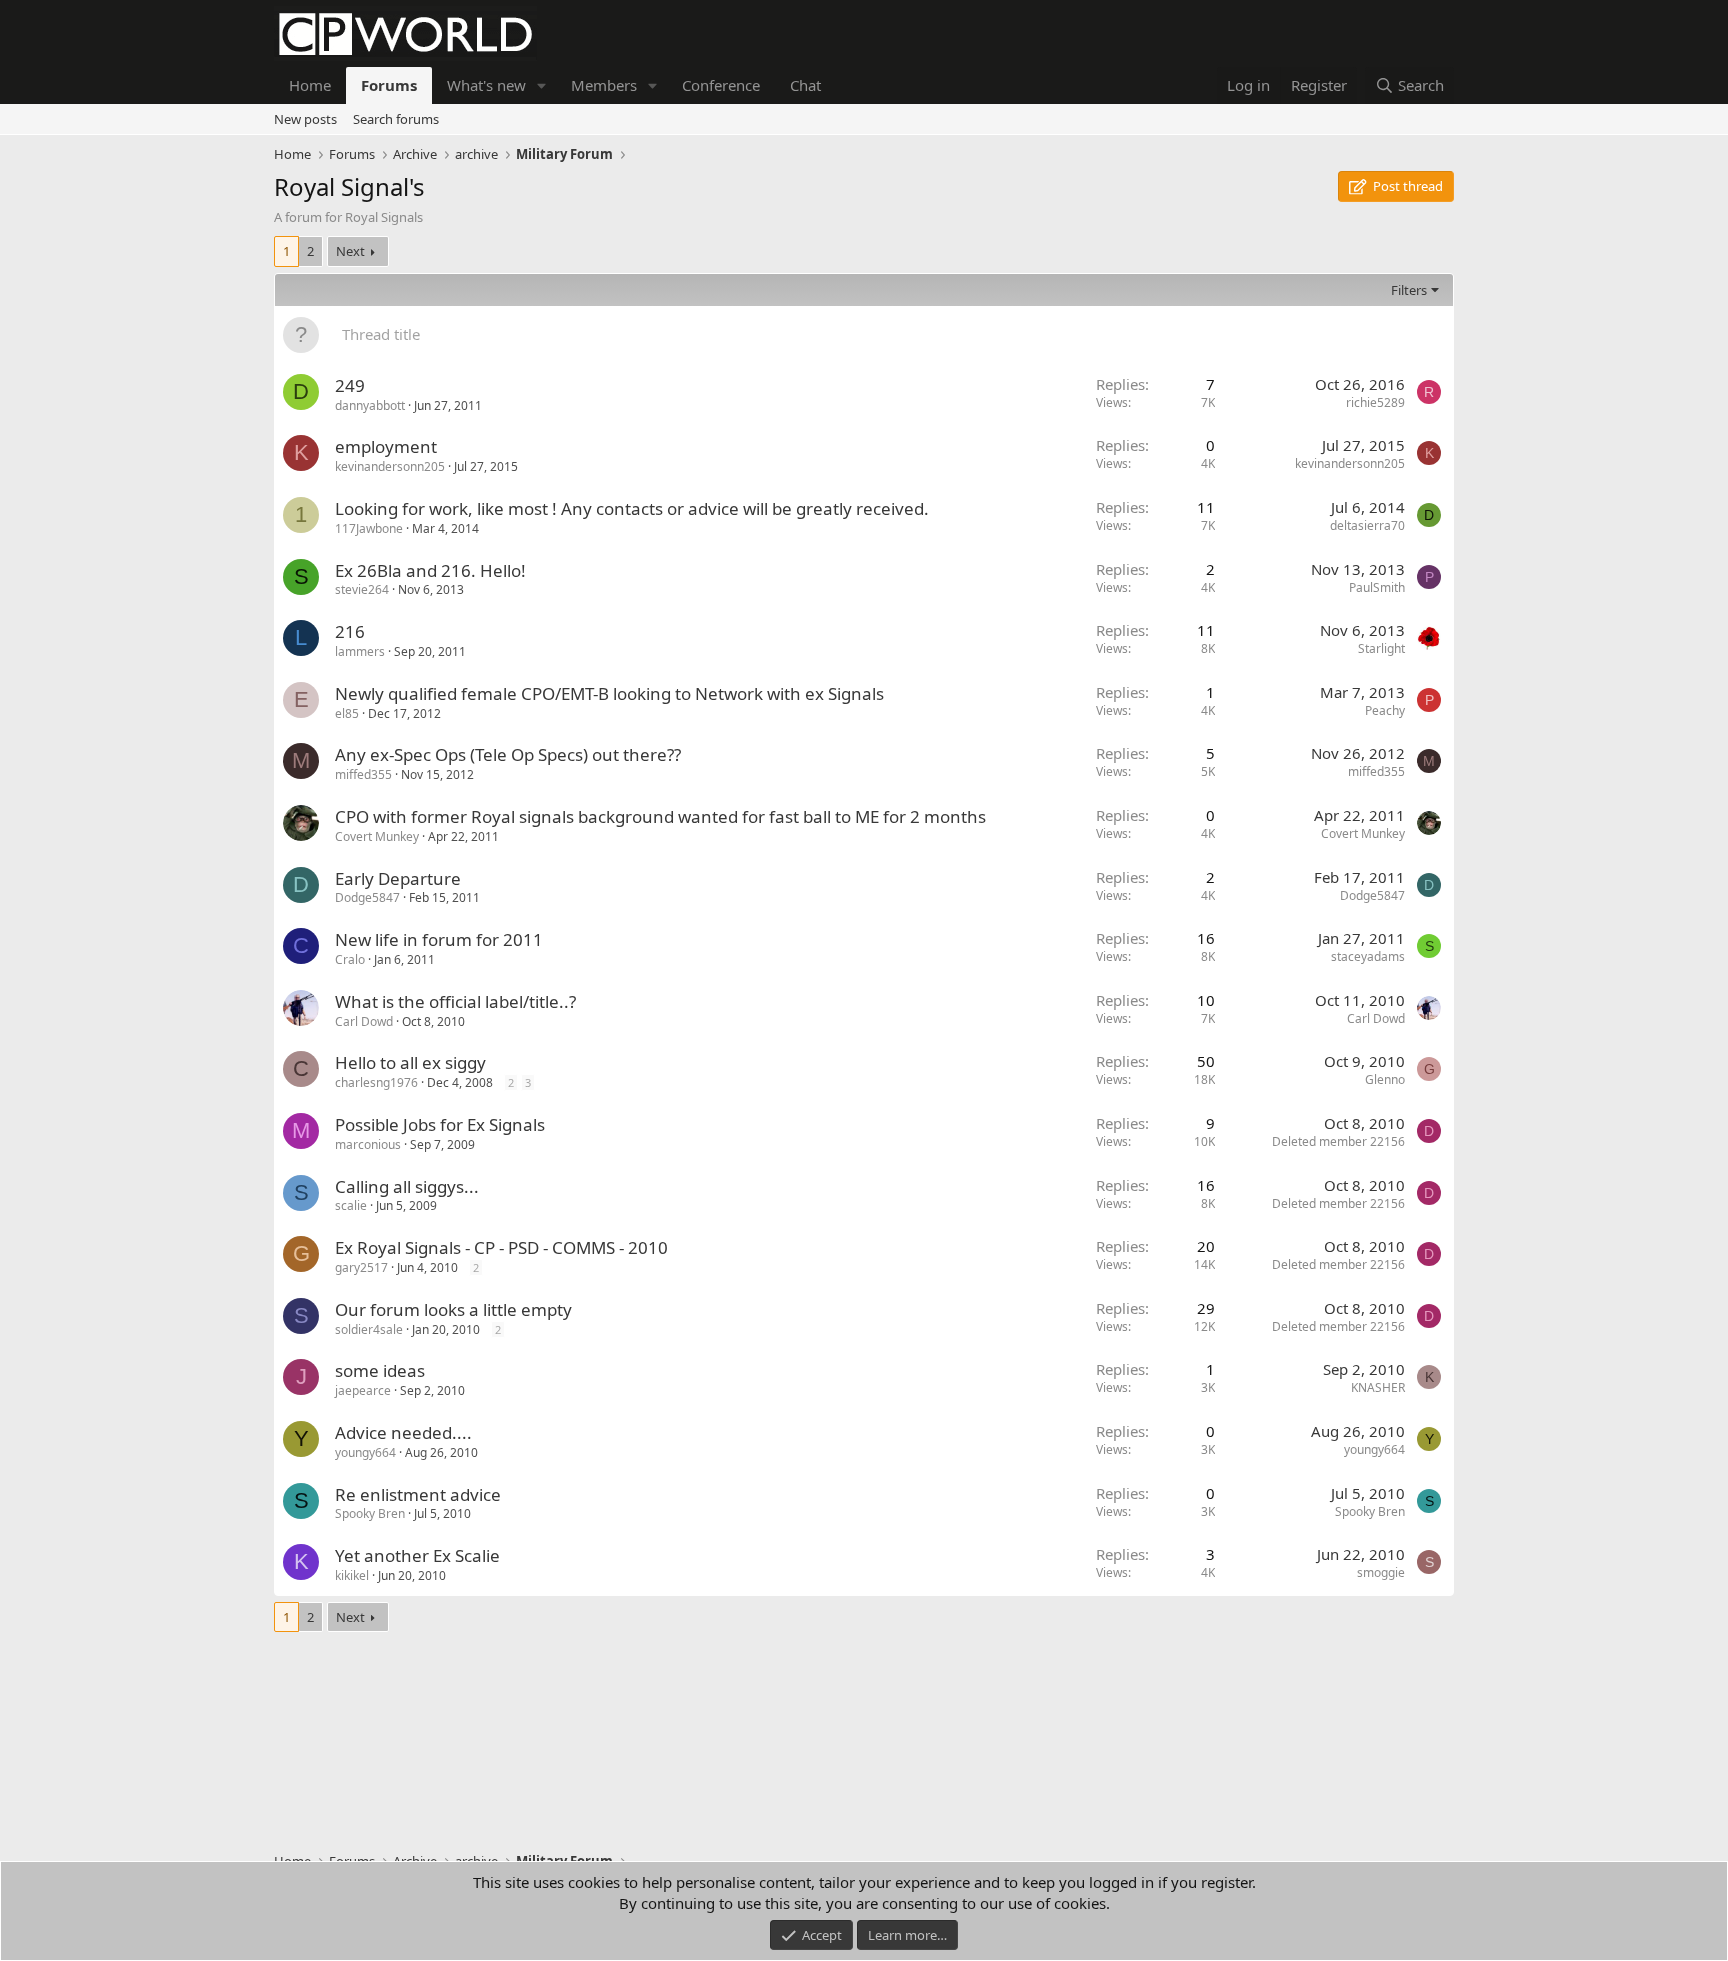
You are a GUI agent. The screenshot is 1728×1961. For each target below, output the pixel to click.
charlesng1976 (376, 1082)
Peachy (1385, 710)
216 (350, 631)
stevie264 (362, 589)
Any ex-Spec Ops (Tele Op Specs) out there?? (508, 754)
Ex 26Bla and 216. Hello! (430, 570)
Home (310, 85)
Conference (721, 85)
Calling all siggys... (407, 1186)
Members (604, 85)
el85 (347, 713)
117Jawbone (369, 528)
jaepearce (363, 1390)
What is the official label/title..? (455, 1001)
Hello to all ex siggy (410, 1062)
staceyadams (1368, 956)
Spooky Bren (370, 1513)
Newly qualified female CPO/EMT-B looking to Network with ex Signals (609, 693)
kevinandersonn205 (390, 466)
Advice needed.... (403, 1432)
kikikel (352, 1575)
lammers (360, 651)
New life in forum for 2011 (439, 939)
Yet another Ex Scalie (417, 1555)
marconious (368, 1144)
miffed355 (363, 774)
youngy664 (365, 1452)
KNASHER (1378, 1387)
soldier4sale (369, 1329)
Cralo (350, 959)
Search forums (396, 119)
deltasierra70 (1367, 525)
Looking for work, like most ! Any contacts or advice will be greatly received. (632, 508)
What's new (486, 85)
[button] (542, 85)
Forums (389, 85)
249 (350, 385)
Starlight (1381, 648)
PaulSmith (1377, 587)
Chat (805, 85)
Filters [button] (1409, 290)
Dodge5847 (367, 897)
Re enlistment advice (418, 1494)
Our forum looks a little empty (453, 1309)
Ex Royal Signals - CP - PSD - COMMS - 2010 (501, 1247)
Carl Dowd (364, 1021)
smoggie (1381, 1572)
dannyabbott (370, 405)
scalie (351, 1205)
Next (350, 251)
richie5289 (1375, 402)
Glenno (1385, 1079)
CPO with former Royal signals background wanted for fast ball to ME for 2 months (660, 816)
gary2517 (361, 1267)
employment (386, 446)
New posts (305, 119)
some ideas (380, 1370)
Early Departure (398, 878)
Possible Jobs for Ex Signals (440, 1124)
